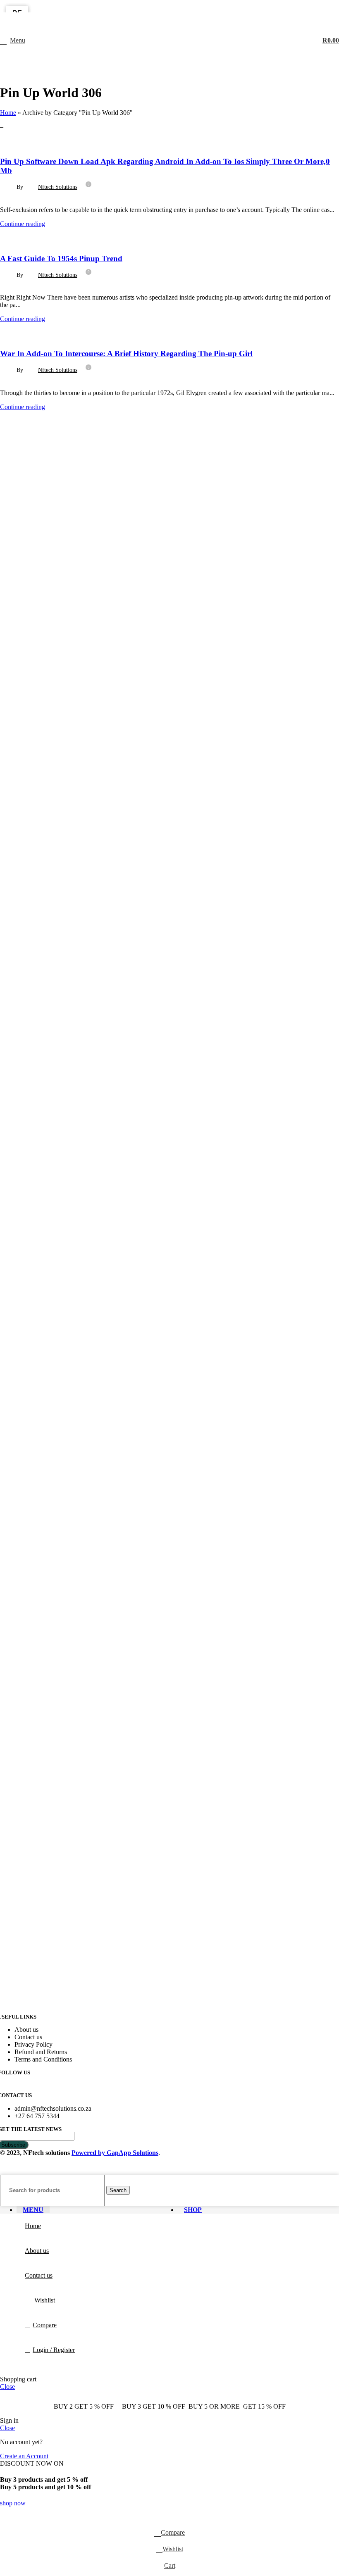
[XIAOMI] (62, 539)
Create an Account (24, 2456)
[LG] (62, 1418)
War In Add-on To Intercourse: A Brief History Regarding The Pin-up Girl (126, 354)
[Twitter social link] (159, 6)
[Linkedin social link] (33, 201)
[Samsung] (62, 1042)
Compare (45, 2325)
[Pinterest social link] (180, 6)
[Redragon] (62, 1167)
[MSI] (62, 1293)
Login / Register (54, 2350)
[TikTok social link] (191, 6)
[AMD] (62, 2010)
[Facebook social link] (148, 6)
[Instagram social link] (169, 6)
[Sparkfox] (62, 916)
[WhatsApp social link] (43, 201)
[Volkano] (62, 665)
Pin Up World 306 (27, 142)
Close (7, 2387)
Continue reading (23, 224)
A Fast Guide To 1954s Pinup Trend (61, 258)
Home (8, 113)
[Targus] (62, 790)
